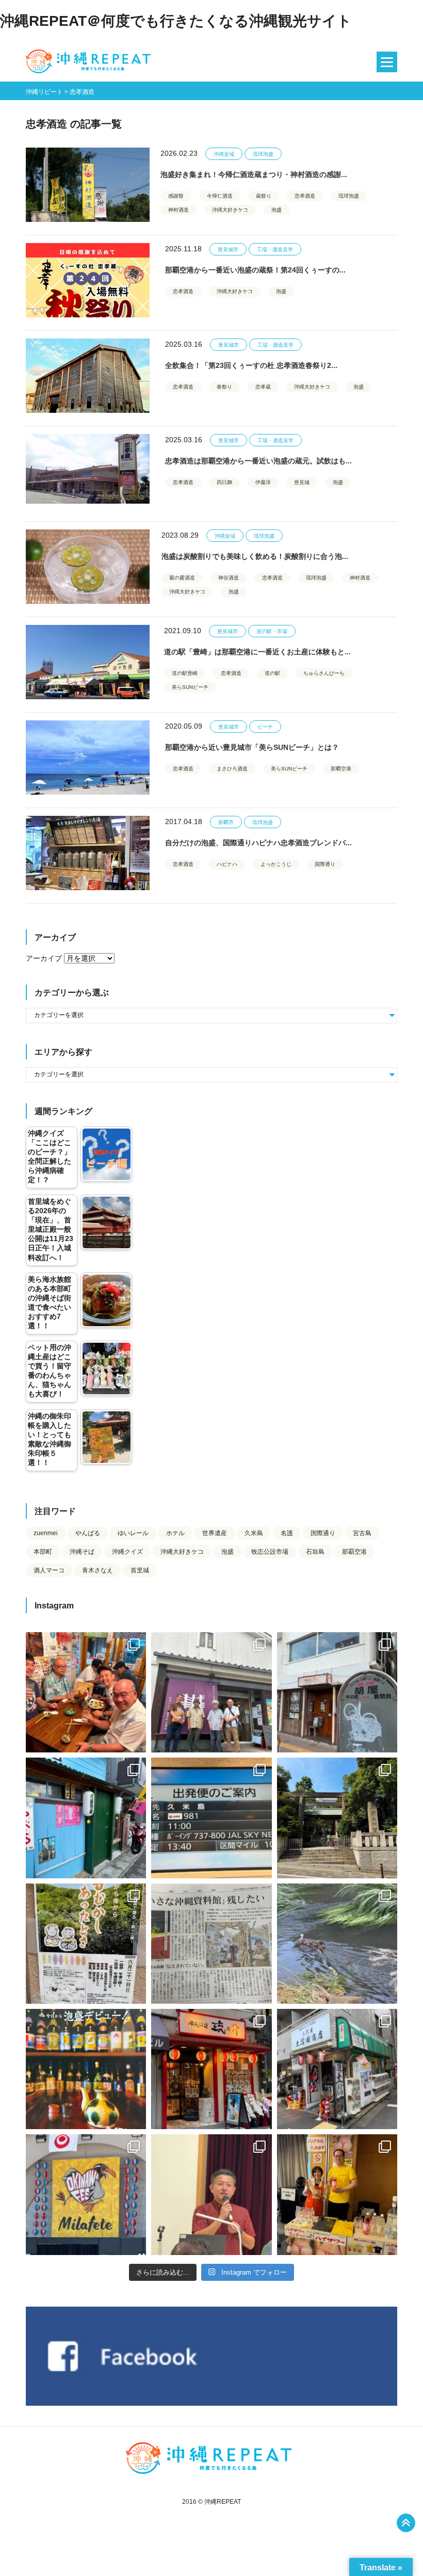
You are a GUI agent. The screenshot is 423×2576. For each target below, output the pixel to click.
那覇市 (226, 822)
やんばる (88, 1533)
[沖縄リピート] (90, 62)
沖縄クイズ (127, 1552)
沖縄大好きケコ (230, 210)
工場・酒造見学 (275, 249)
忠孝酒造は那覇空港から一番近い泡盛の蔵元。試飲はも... (258, 461)
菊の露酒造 (182, 578)
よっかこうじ (276, 864)
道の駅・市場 (272, 631)
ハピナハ (227, 864)
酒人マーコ (49, 1570)
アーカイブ (44, 958)
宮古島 (362, 1533)
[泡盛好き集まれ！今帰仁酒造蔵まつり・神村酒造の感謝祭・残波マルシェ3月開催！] (88, 185)
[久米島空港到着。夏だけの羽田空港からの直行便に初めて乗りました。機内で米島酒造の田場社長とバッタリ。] (211, 1818)
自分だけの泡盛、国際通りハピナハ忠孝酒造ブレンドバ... (258, 843)
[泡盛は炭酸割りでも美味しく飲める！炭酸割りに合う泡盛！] (88, 567)
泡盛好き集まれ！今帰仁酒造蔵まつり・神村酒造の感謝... (254, 174)
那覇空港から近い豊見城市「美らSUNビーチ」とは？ (252, 747)
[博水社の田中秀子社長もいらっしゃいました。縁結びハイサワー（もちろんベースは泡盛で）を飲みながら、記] (337, 2194)
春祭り (224, 387)
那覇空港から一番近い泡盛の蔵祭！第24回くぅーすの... (255, 270)
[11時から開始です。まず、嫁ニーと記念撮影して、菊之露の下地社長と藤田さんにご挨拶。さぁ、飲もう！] (86, 2194)
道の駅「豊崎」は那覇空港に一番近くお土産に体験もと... (257, 652)
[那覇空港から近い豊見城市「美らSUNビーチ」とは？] (88, 758)
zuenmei (46, 1533)
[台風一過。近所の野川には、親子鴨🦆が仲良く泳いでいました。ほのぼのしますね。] (337, 1944)
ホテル (175, 1533)
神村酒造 (178, 210)
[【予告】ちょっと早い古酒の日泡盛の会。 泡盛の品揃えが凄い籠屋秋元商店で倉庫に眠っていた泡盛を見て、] (211, 1692)
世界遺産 (215, 1533)
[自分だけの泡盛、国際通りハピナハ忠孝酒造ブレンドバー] (88, 853)
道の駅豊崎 (185, 673)
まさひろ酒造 (232, 769)
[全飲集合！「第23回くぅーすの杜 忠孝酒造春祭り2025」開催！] (88, 376)
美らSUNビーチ (190, 687)
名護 (287, 1533)
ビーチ (265, 727)
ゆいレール (133, 1533)
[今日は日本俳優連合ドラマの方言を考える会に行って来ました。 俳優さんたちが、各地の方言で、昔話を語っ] (86, 1944)
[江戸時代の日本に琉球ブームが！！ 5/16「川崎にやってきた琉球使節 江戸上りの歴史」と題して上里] (211, 2194)
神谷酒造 (229, 578)
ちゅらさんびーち (324, 673)
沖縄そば (82, 1552)
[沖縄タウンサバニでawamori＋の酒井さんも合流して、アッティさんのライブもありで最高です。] (86, 1692)
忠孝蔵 (263, 387)
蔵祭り (264, 196)
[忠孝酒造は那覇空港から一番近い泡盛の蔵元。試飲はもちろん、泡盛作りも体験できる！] (88, 471)
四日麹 (224, 482)
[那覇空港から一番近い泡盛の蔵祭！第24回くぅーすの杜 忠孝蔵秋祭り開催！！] (88, 280)
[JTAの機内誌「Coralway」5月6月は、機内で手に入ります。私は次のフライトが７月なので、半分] (86, 2069)
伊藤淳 (263, 482)
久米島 (254, 1533)
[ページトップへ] (406, 2523)
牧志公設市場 (270, 1552)
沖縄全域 (224, 154)
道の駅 (272, 673)
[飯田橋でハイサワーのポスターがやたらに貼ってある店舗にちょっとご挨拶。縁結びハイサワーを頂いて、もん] (337, 2069)
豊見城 (302, 482)
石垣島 (315, 1552)
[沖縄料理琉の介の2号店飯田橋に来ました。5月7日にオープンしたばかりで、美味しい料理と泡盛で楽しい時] (211, 2069)
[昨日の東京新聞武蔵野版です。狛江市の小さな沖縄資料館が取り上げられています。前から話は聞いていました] (211, 1944)
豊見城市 (228, 249)
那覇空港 (341, 769)
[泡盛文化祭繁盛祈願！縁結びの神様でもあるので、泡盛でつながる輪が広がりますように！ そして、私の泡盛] (337, 1818)
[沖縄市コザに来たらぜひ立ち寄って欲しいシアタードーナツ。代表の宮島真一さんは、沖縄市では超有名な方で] (337, 1692)
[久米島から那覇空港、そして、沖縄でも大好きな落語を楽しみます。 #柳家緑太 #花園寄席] (86, 1818)
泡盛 (276, 210)
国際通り (325, 864)
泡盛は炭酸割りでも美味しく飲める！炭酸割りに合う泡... (255, 556)
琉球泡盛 (263, 154)
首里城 (140, 1570)
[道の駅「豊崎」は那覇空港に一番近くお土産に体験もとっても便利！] (88, 662)
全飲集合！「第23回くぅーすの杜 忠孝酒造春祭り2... (251, 365)
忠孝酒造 (305, 196)
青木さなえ (97, 1570)
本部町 (43, 1552)
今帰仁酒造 (220, 196)
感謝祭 (176, 196)
